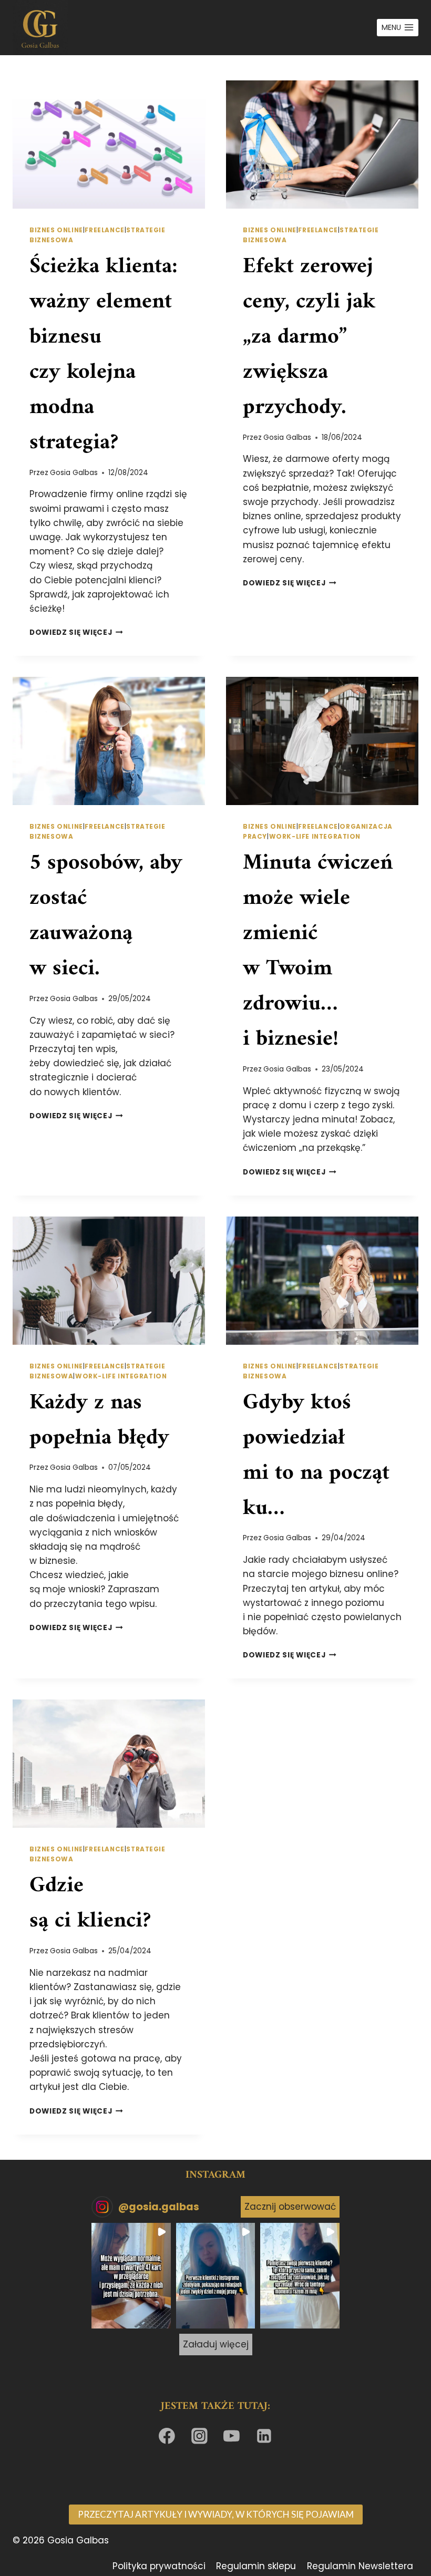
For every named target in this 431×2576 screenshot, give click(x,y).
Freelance (104, 230)
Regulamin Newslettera (360, 2566)
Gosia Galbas (74, 473)
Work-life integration (315, 837)
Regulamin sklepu (256, 2566)
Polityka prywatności (159, 2566)
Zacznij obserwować (290, 2207)
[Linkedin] (264, 2436)
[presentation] (109, 145)
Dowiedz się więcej (76, 632)
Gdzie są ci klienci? (90, 1904)
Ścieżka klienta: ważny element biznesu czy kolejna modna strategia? (104, 355)
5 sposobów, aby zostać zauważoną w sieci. (106, 916)
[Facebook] (167, 2436)
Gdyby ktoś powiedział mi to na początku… (316, 1456)
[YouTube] (232, 2436)
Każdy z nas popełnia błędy (99, 1421)
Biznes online (56, 230)
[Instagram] (199, 2436)
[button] (131, 2276)
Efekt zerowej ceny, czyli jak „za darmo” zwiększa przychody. (309, 337)
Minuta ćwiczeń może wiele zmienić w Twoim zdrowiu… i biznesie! (318, 951)
